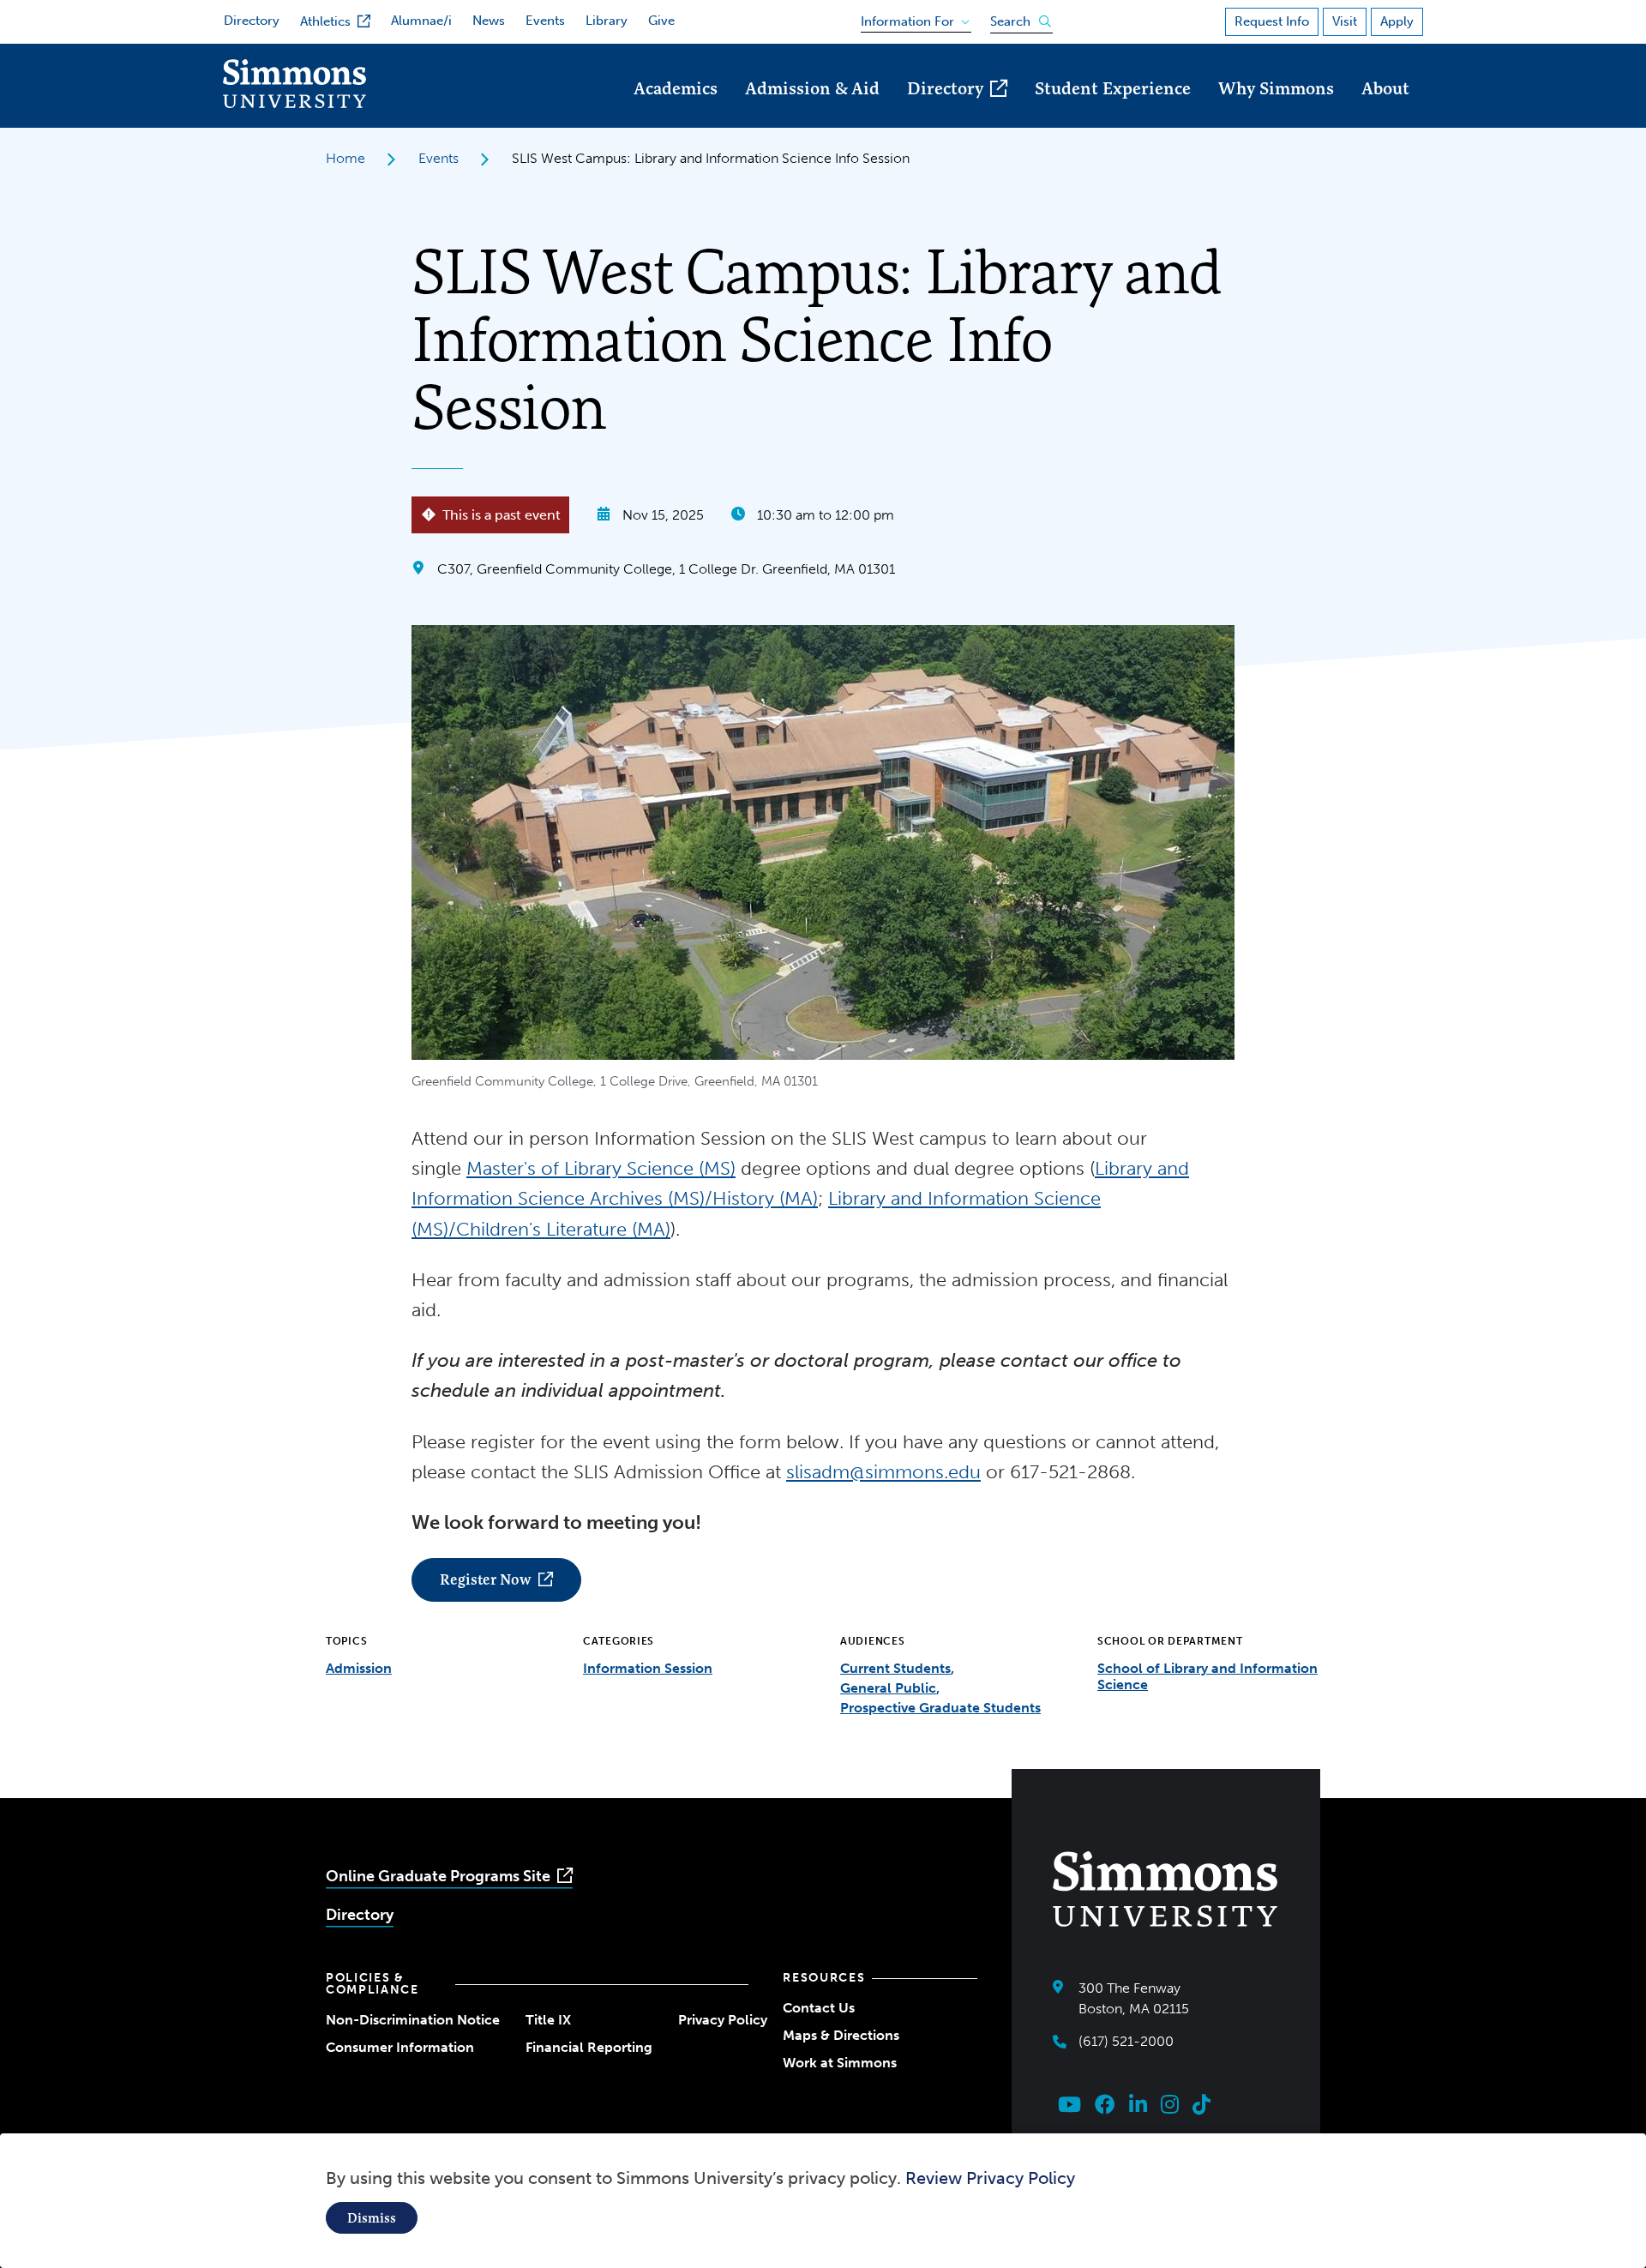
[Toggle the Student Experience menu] (1113, 112)
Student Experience (1113, 88)
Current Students (895, 1668)
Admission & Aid (812, 88)
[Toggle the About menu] (1385, 112)
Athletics (325, 21)
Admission (359, 1668)
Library (607, 21)
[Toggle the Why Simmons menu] (1277, 112)
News (489, 21)
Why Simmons (1276, 88)
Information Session (648, 1668)
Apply (1397, 21)
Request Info (1272, 21)
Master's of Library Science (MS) (601, 1168)
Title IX (548, 2020)
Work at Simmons (840, 2063)
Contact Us (819, 2008)
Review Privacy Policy (990, 2178)
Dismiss (372, 2218)
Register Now (486, 1579)
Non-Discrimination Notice (413, 2020)
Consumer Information (400, 2047)
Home (345, 158)
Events (545, 21)
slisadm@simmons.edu (883, 1472)
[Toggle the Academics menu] (676, 112)
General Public (888, 1688)
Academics (676, 88)
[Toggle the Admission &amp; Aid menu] (813, 112)
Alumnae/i (421, 21)
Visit (1345, 21)
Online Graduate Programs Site (438, 1876)
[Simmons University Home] (294, 103)
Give (661, 21)
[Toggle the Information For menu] (910, 18)
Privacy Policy (723, 2020)
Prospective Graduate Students (940, 1708)
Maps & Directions (841, 2035)
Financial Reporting (589, 2047)
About (1385, 88)
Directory (252, 21)
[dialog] (823, 2201)
